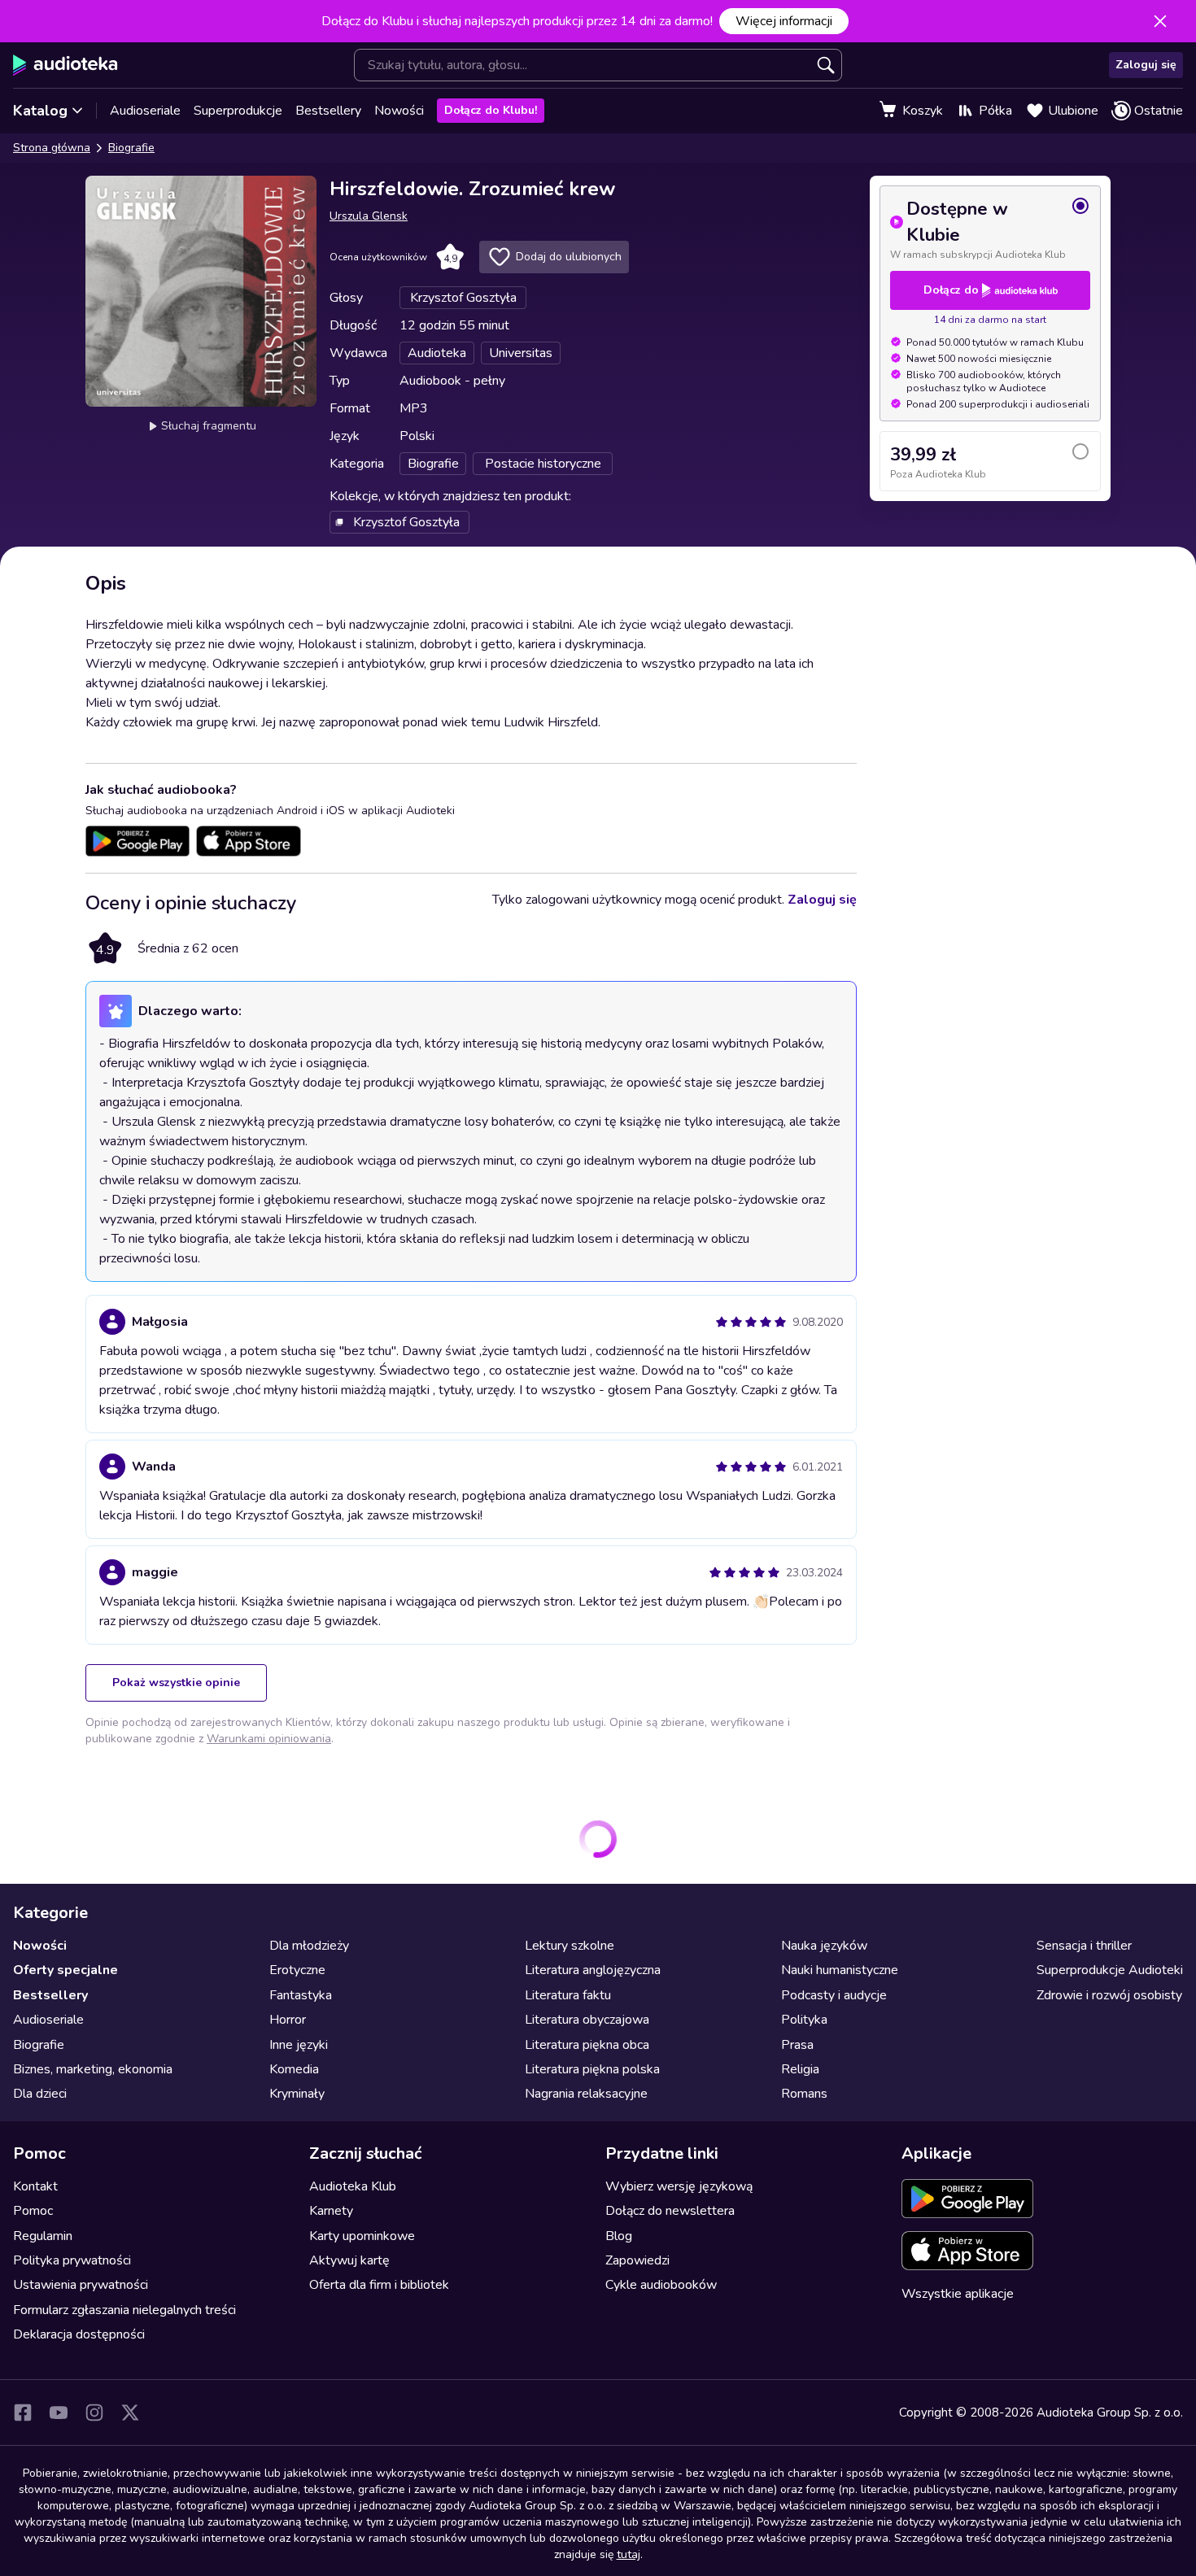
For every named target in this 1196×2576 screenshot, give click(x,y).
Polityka (804, 2020)
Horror (288, 2020)
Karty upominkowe (362, 2236)
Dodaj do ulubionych (569, 257)
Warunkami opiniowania (269, 1739)
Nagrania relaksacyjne (586, 2094)
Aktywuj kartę (349, 2260)
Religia (800, 2069)
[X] (130, 2413)
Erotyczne (297, 1970)
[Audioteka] (65, 65)
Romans (804, 2094)
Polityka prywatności (72, 2260)
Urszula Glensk (369, 216)
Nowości (399, 111)
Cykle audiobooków (661, 2285)
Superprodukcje (238, 111)
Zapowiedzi (637, 2260)
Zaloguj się (1146, 65)
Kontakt (35, 2186)
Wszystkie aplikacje (958, 2294)
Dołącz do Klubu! (491, 110)
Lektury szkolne (570, 1946)
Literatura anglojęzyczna (593, 1970)
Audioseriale (145, 111)
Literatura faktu (568, 1995)
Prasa (797, 2045)
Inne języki (299, 2045)
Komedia (294, 2069)
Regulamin (43, 2236)
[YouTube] (59, 2413)
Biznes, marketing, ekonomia (93, 2069)
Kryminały (297, 2094)
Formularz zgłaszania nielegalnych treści (124, 2310)
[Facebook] (23, 2413)
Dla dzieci (40, 2094)
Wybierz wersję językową (679, 2186)
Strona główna (52, 148)
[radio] (990, 229)
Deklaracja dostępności (79, 2334)
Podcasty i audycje (834, 1995)
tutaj (629, 2554)
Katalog (40, 111)
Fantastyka (301, 1995)
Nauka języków (824, 1946)
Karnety (331, 2211)
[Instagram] (94, 2413)
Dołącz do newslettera (670, 2211)
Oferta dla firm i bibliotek (379, 2285)
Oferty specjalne (65, 1970)
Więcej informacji (784, 21)
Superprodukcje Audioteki (1110, 1970)
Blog (619, 2236)
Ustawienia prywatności (81, 2285)
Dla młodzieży (309, 1946)
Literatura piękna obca (587, 2045)
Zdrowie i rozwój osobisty (1109, 1995)
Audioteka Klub (353, 2186)
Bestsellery (328, 111)
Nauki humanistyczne (840, 1970)
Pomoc (33, 2211)
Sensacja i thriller (1084, 1946)
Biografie (131, 148)
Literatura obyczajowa (587, 2020)
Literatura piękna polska (592, 2069)
